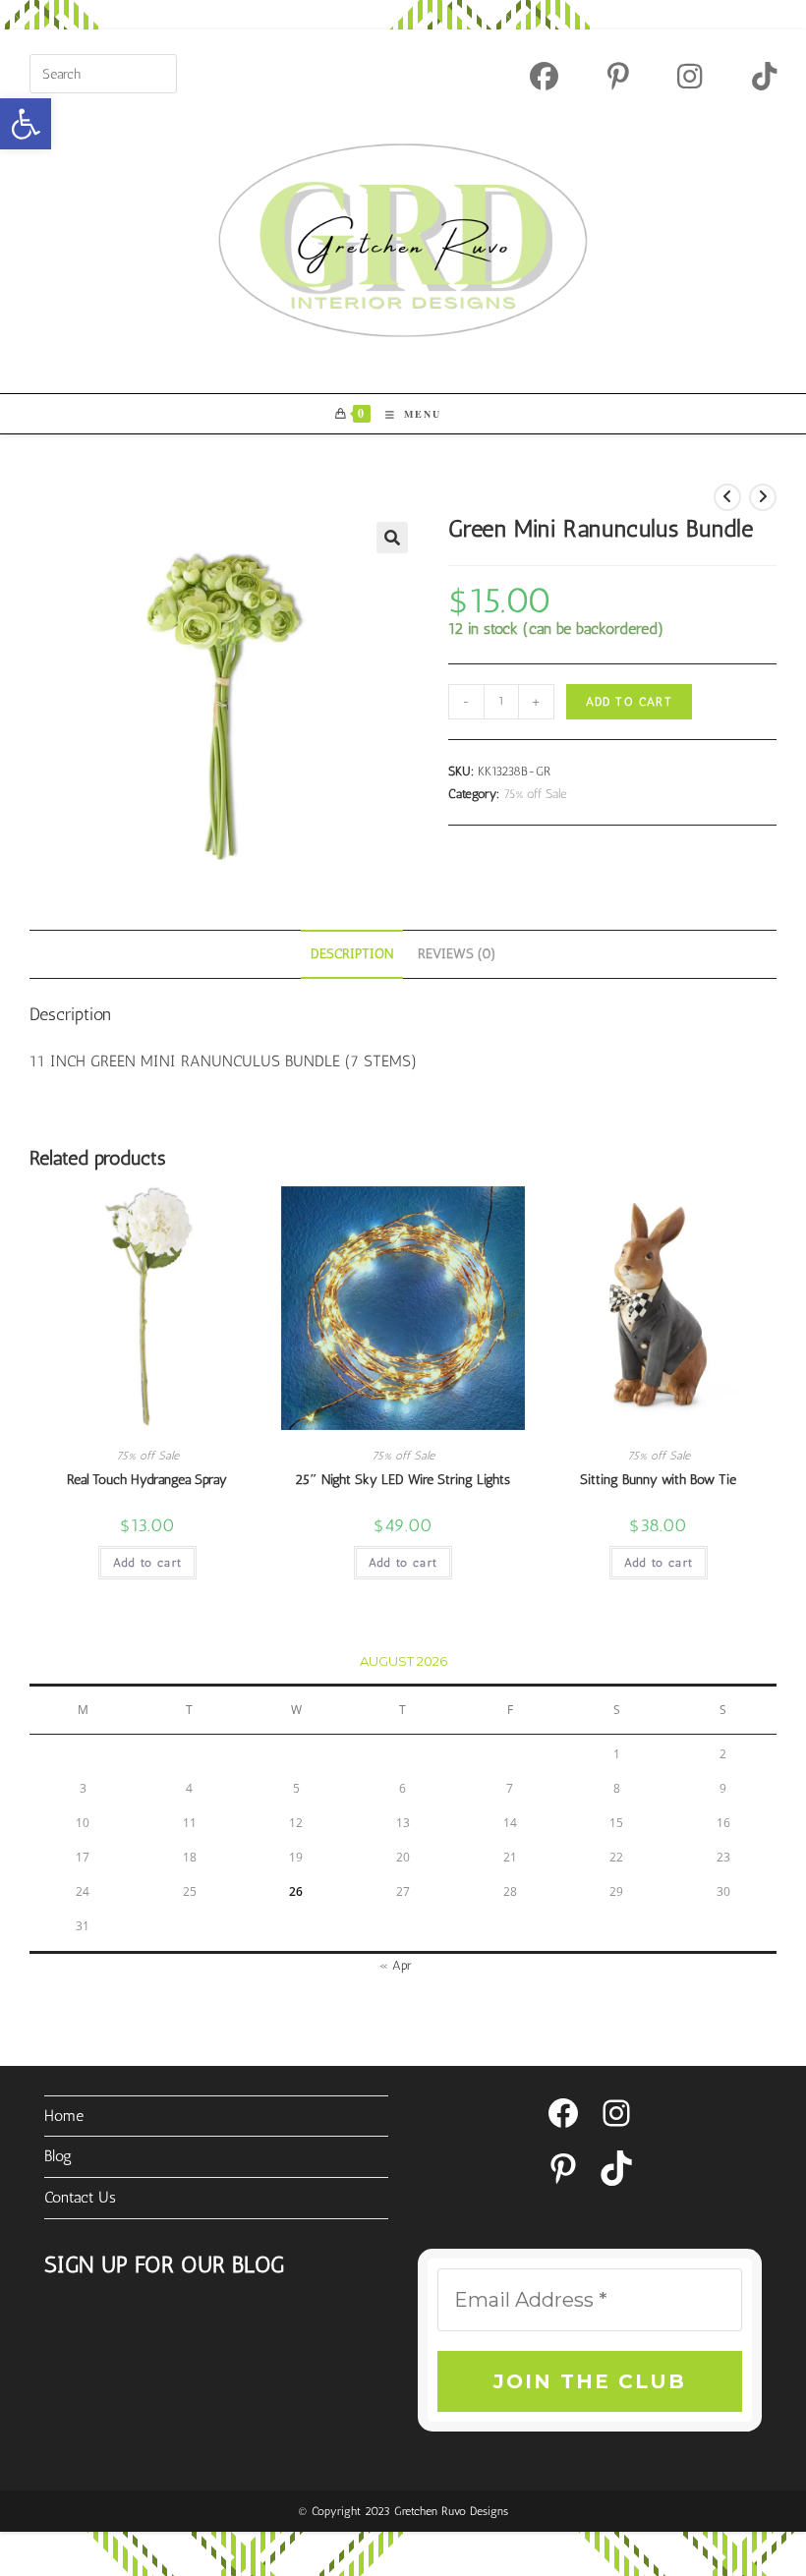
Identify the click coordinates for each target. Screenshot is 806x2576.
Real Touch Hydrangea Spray (147, 1480)
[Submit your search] (157, 71)
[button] (26, 124)
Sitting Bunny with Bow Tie (658, 1480)
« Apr (396, 1965)
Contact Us (80, 2197)
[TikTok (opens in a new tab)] (752, 76)
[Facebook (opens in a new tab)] (544, 76)
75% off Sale (535, 794)
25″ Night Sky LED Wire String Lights (403, 1480)
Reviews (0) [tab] (457, 953)
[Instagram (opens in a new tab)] (690, 76)
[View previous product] (727, 497)
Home (64, 2116)
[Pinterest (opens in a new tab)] (618, 76)
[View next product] (763, 497)
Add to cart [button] (147, 1563)
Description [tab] (352, 953)
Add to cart (629, 702)
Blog (58, 2156)
